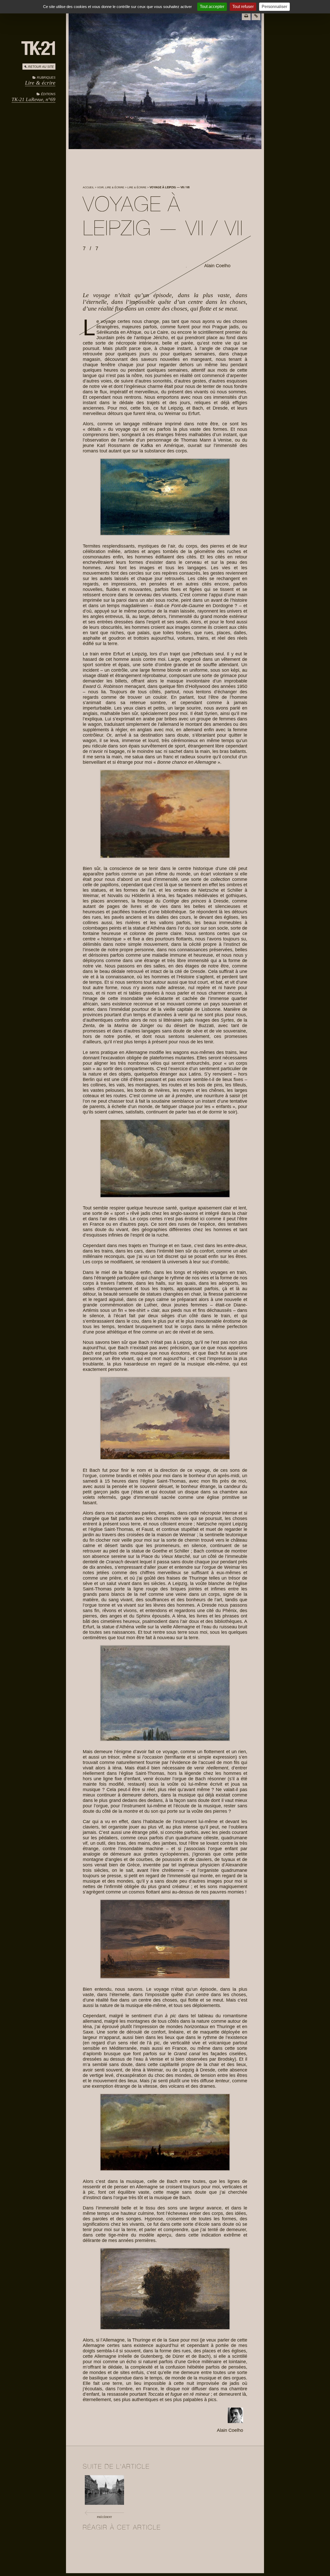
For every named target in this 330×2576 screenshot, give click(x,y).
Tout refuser (243, 7)
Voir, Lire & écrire (111, 187)
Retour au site (41, 67)
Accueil (88, 187)
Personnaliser (274, 7)
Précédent (104, 2517)
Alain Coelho (217, 266)
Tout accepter (212, 7)
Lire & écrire (40, 83)
